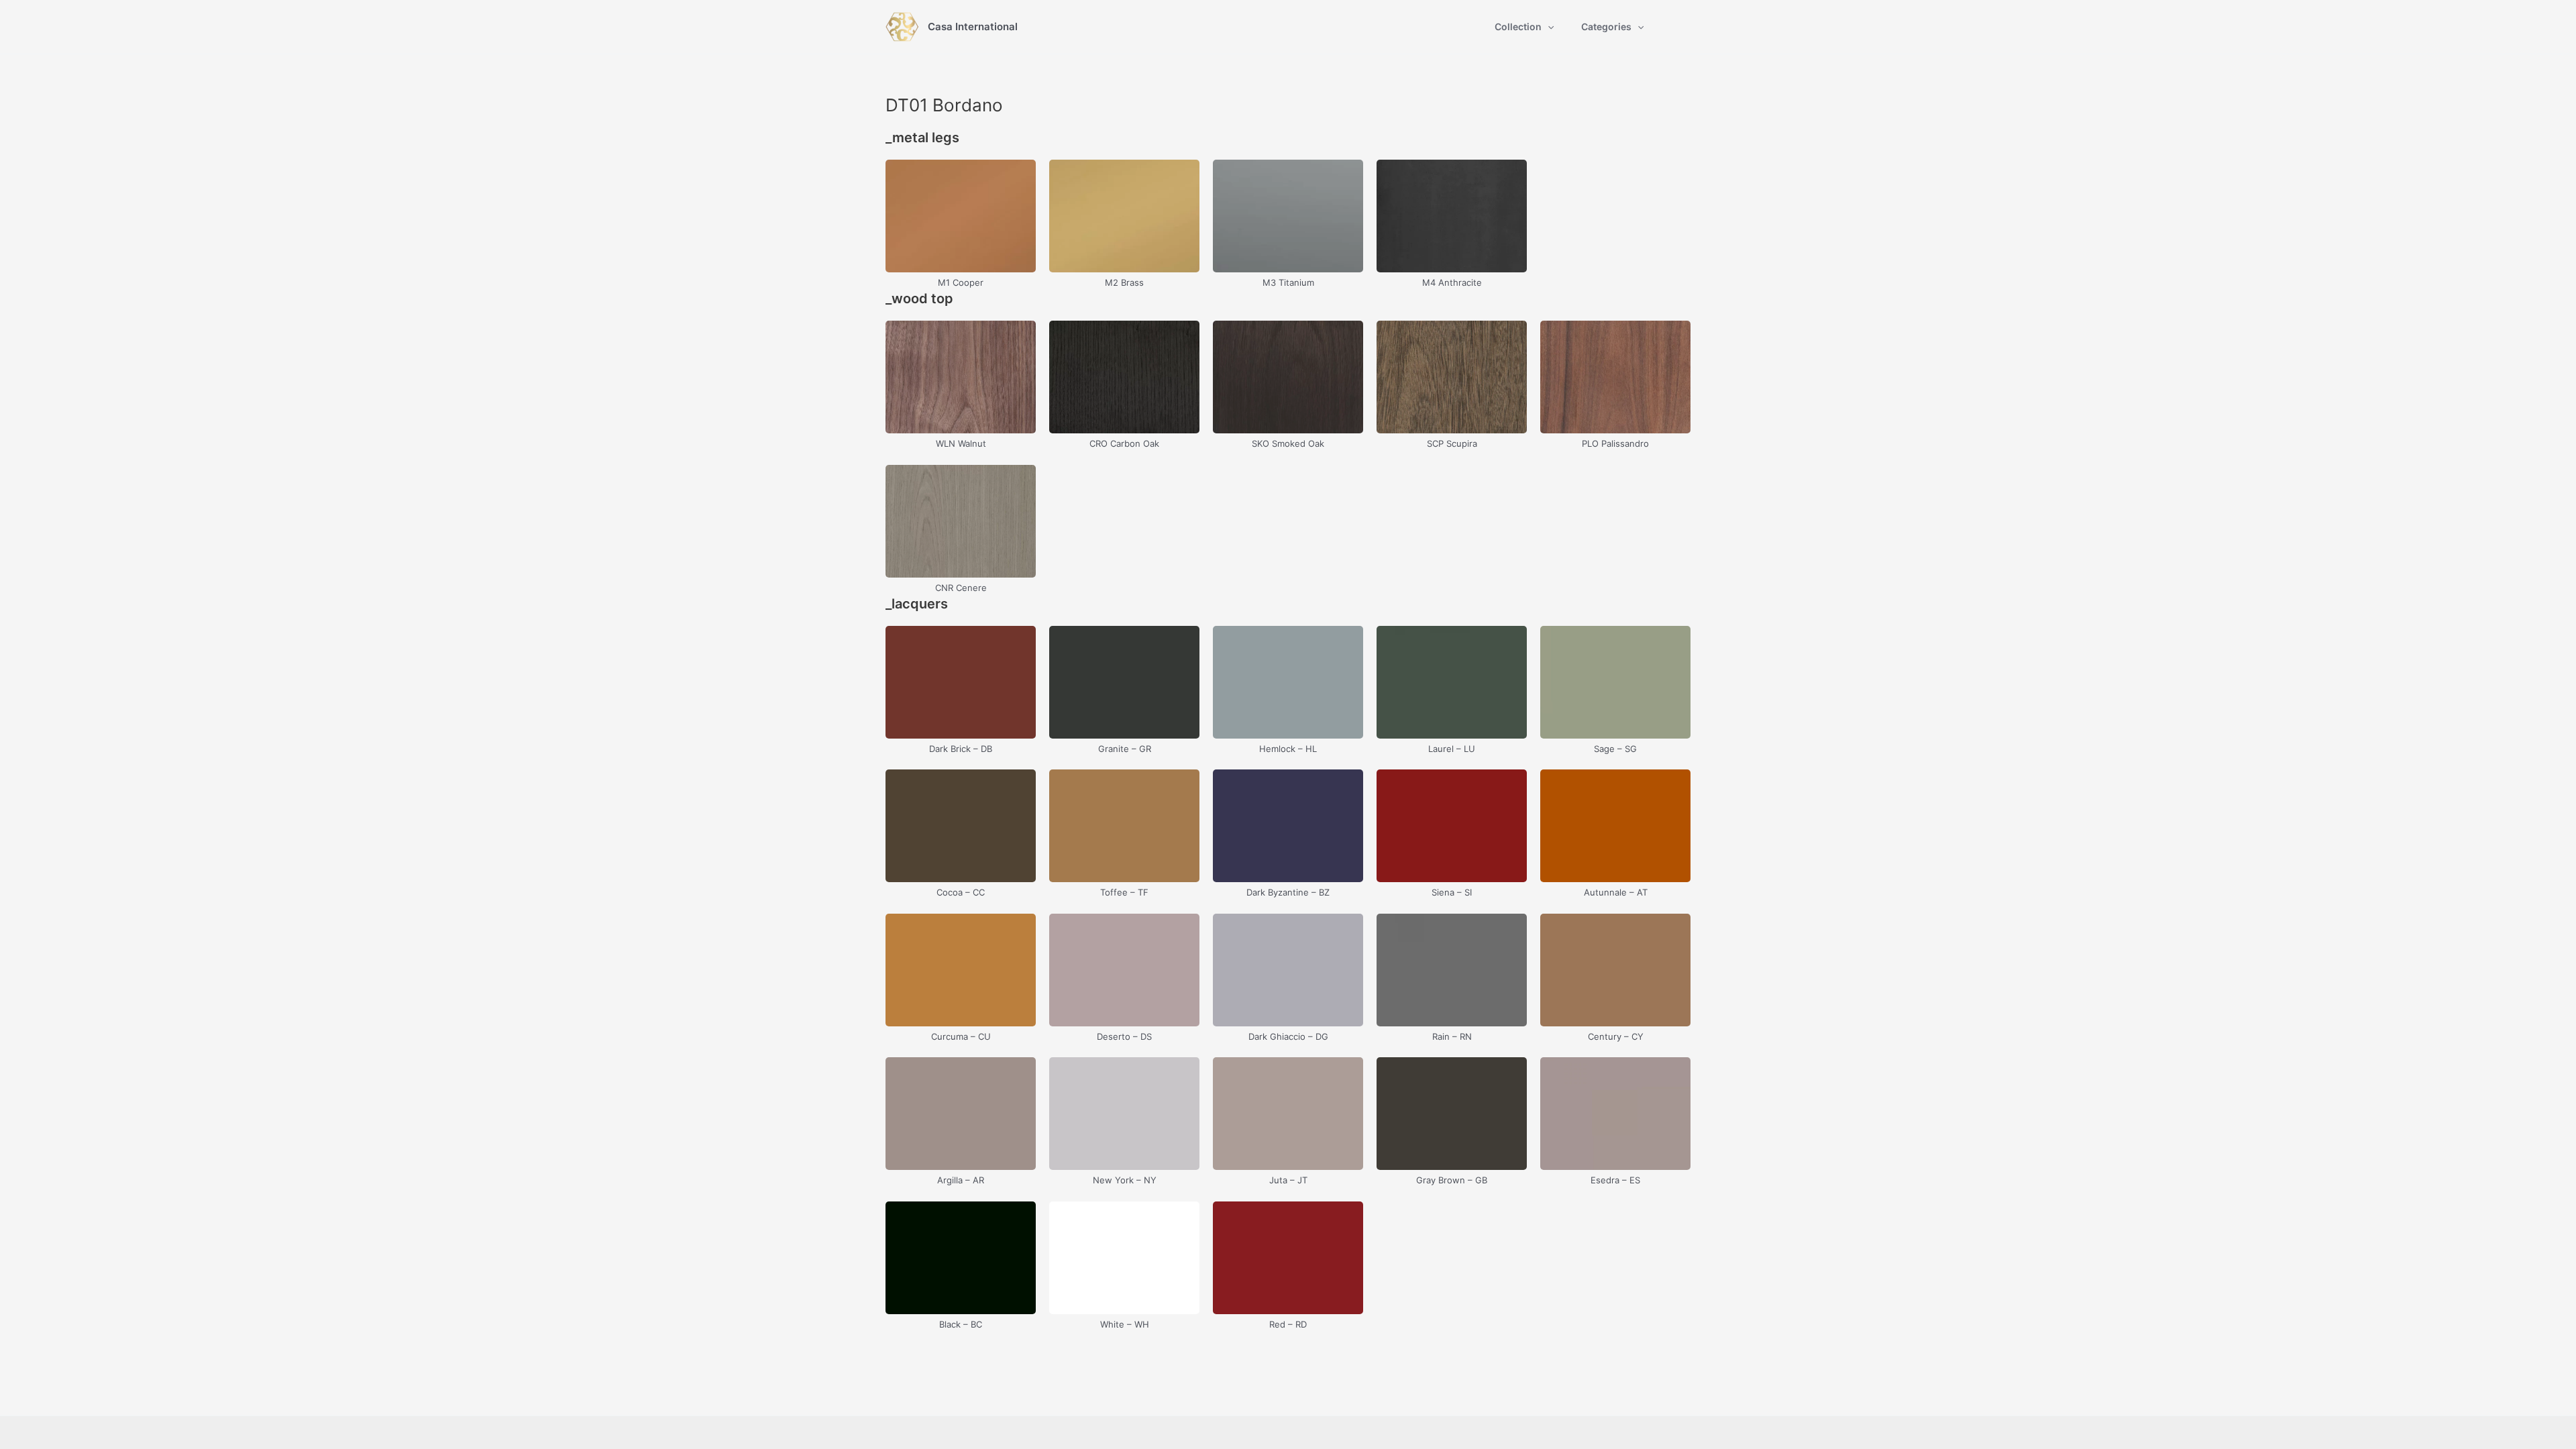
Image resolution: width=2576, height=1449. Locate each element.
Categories (1606, 26)
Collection (1518, 26)
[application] (1548, 27)
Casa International (973, 26)
